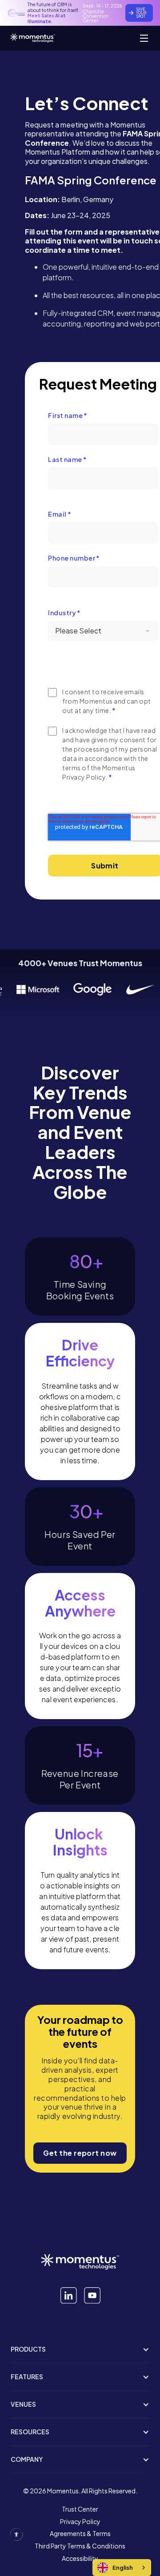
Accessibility (80, 2559)
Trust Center (80, 2509)
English (123, 2568)
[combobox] (122, 2568)
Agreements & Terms (80, 2534)
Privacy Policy (80, 2522)
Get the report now (80, 2153)
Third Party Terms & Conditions (80, 2546)
